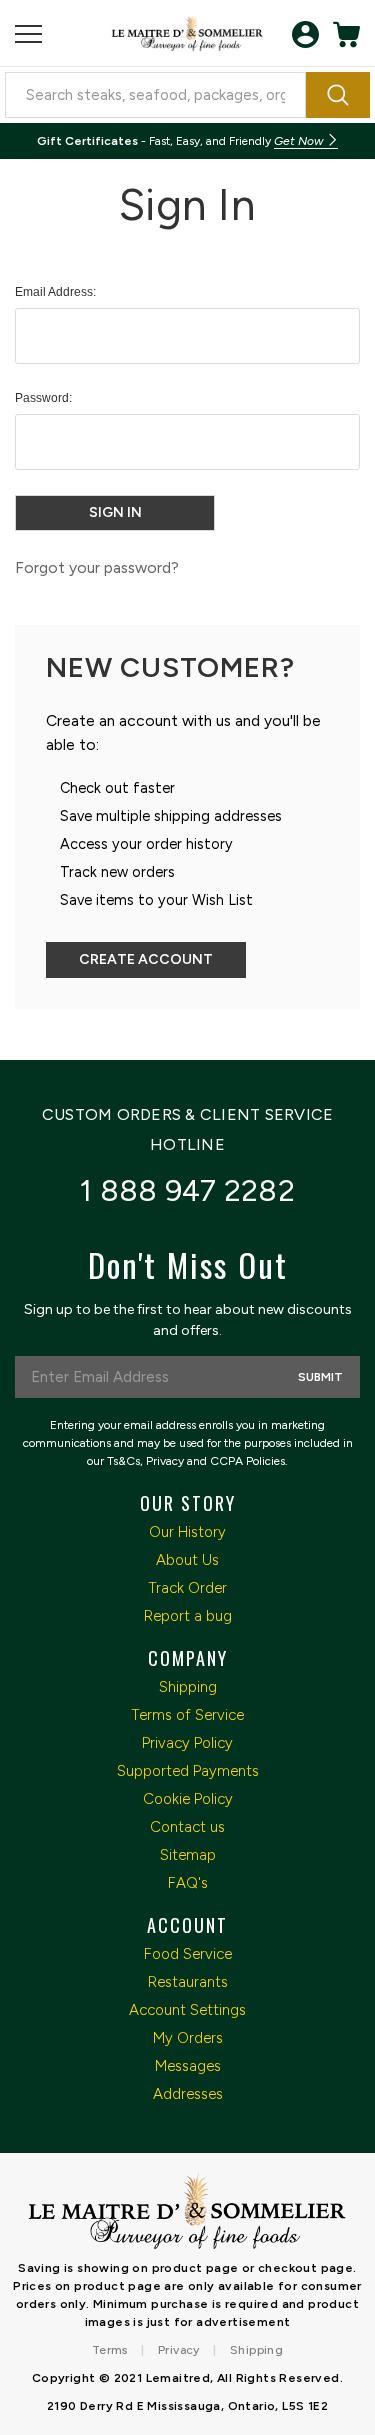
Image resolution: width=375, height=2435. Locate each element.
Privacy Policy (187, 1743)
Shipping (188, 1687)
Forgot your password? (97, 567)
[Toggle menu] (28, 34)
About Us (187, 1560)
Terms (110, 2350)
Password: (43, 398)
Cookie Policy (188, 1799)
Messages (188, 2066)
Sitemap (188, 1855)
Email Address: (55, 292)
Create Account (146, 959)
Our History (187, 1532)
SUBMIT (320, 1377)
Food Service (188, 1954)
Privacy (179, 2350)
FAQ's (188, 1883)
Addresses (188, 2094)
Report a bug (188, 1616)
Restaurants (188, 1982)
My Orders (188, 2038)
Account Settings (187, 2010)
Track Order (187, 1588)
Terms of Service (187, 1715)
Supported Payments (188, 1771)
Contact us (187, 1827)
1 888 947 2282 (187, 1190)
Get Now (300, 141)
